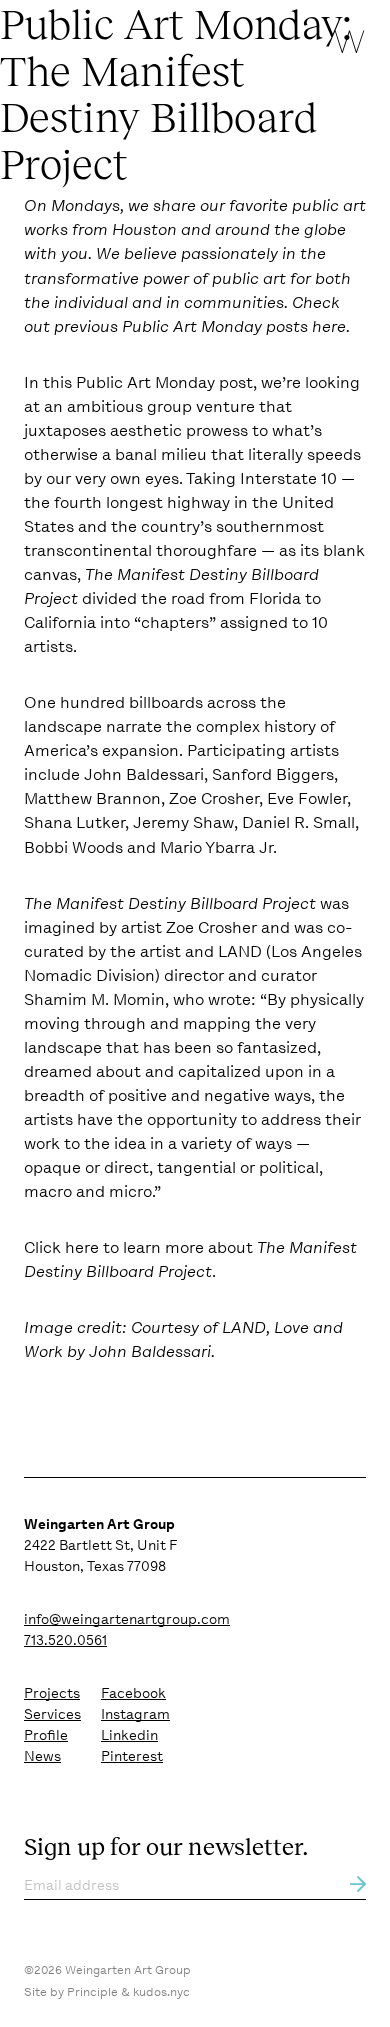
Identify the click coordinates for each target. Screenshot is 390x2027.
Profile (46, 1735)
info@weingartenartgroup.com (127, 1619)
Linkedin (129, 1735)
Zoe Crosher (211, 927)
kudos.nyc (161, 1992)
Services (52, 1714)
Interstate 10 (288, 478)
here (329, 326)
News (42, 1756)
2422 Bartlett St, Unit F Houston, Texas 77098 (100, 1545)
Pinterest (132, 1756)
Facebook (133, 1693)
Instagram (135, 1714)
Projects (52, 1693)
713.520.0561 (65, 1640)
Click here (61, 1247)
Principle (92, 1992)
